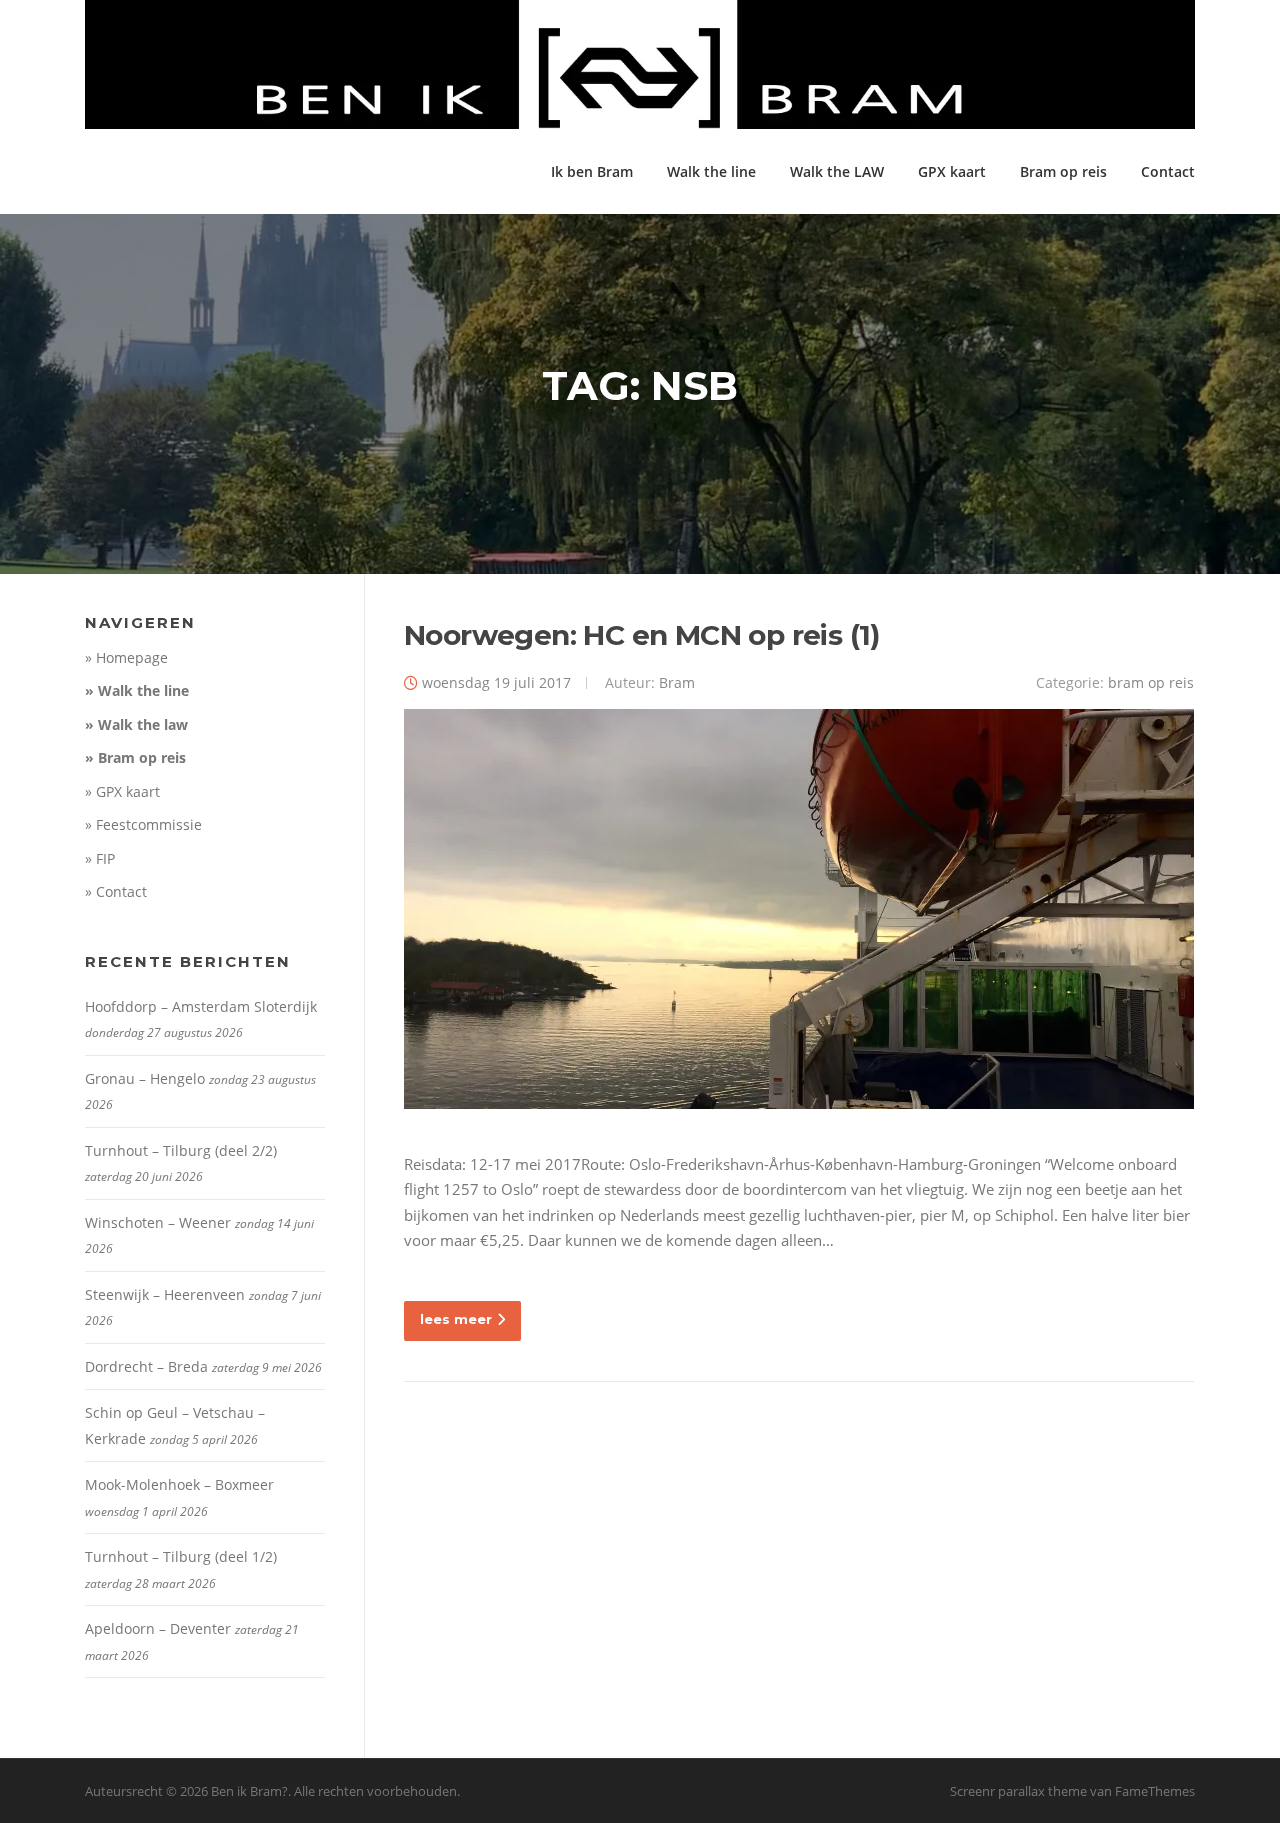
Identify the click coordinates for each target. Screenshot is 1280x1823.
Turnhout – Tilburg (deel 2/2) (181, 1150)
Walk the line (711, 171)
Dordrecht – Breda (146, 1366)
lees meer (456, 1319)
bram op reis (1151, 682)
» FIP (100, 858)
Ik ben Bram (592, 171)
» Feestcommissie (143, 824)
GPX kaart (952, 171)
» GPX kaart (122, 791)
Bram (677, 682)
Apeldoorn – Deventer (158, 1628)
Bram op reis (1063, 171)
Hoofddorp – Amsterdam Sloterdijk (201, 1006)
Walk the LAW (837, 171)
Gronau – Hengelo (145, 1078)
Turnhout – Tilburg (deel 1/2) (181, 1556)
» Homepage (126, 657)
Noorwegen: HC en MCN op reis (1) (642, 635)
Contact (1168, 171)
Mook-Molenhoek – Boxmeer (179, 1484)
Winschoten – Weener (158, 1222)
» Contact (116, 891)
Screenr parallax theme (1018, 1791)
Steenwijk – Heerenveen (165, 1294)
